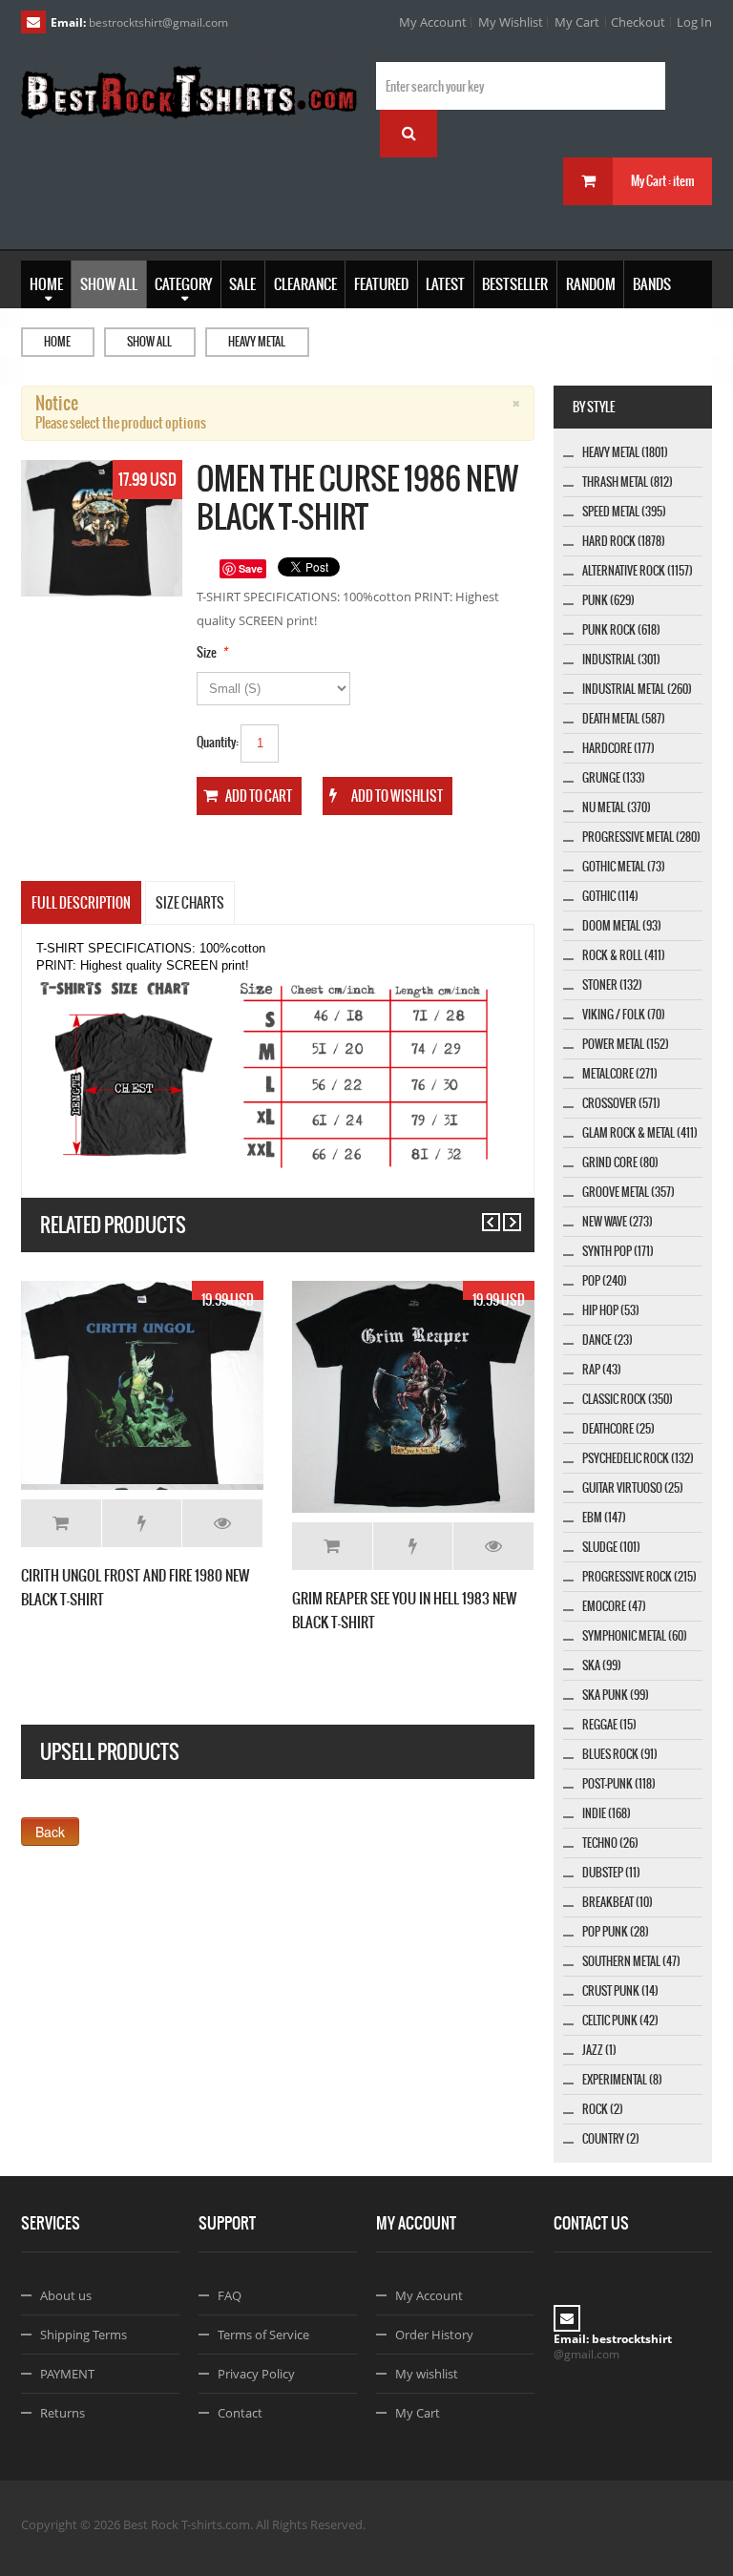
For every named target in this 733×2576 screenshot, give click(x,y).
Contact (240, 2413)
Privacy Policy (256, 2374)
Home (57, 342)
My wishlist (427, 2374)
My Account (433, 22)
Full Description (81, 903)
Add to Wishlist (142, 1523)
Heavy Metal (257, 342)
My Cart (577, 22)
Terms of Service (263, 2335)
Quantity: (218, 742)
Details (222, 1523)
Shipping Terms (84, 2335)
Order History (434, 2335)
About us (66, 2295)
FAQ (230, 2295)
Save (251, 568)
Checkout (638, 22)
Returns (63, 2413)
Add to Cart (61, 1523)
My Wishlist (511, 22)
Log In (694, 22)
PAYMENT (67, 2374)
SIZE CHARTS (190, 903)
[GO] (408, 134)
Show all (149, 342)
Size (207, 652)
